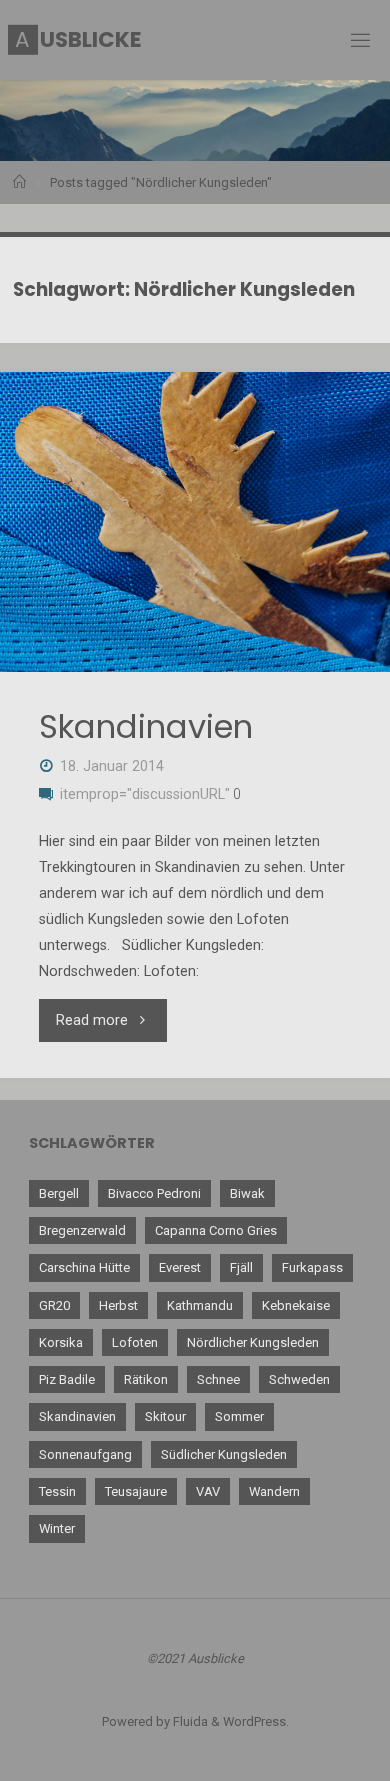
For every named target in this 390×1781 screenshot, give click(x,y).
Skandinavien (146, 726)
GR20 (54, 1305)
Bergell (59, 1193)
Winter (57, 1528)
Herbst (118, 1305)
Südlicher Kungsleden (224, 1454)
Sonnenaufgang (85, 1454)
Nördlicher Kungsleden (253, 1342)
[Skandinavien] (195, 522)
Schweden (299, 1379)
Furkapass (312, 1267)
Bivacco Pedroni (154, 1193)
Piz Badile (67, 1379)
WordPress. (256, 1721)
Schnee (218, 1379)
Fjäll (241, 1267)
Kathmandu (200, 1305)
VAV (208, 1491)
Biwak (247, 1193)
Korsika (61, 1342)
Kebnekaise (296, 1305)
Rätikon (146, 1379)
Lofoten (135, 1342)
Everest (180, 1267)
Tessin (57, 1491)
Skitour (165, 1416)
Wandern (274, 1491)
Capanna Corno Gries (216, 1230)
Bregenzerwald (82, 1230)
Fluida (189, 1721)
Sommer (239, 1416)
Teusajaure (136, 1491)
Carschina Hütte (84, 1267)
